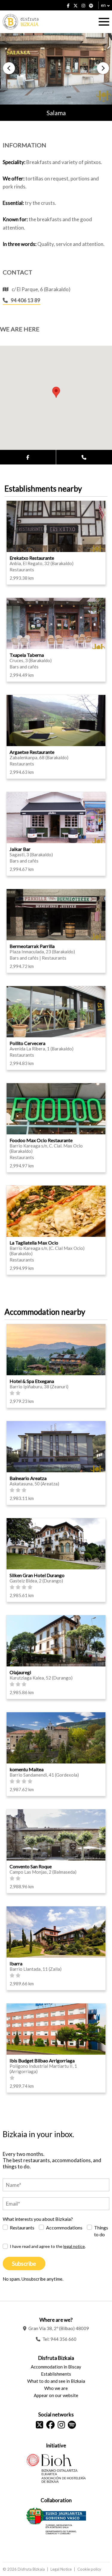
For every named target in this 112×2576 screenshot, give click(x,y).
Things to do (101, 2231)
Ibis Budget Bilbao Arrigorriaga (42, 2060)
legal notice (74, 2246)
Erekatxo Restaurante (32, 558)
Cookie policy (89, 2569)
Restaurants (22, 2228)
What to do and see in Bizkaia (56, 2381)
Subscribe (24, 2264)
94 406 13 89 (26, 300)
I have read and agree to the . (48, 2246)
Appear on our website (56, 2395)
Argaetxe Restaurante (32, 752)
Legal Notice (61, 2569)
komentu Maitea (27, 1769)
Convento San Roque (31, 1866)
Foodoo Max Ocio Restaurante (41, 1140)
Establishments (56, 2374)
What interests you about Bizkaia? (38, 2219)
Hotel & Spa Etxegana (32, 1381)
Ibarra (16, 1963)
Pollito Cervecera (27, 1043)
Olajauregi (20, 1672)
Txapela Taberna (27, 655)
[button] (9, 68)
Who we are (56, 2388)
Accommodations (64, 2228)
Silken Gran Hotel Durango (37, 1575)
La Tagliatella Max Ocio (34, 1243)
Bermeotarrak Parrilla (32, 946)
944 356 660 (63, 2339)
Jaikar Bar (20, 849)
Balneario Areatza (28, 1478)
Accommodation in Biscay (56, 2367)
